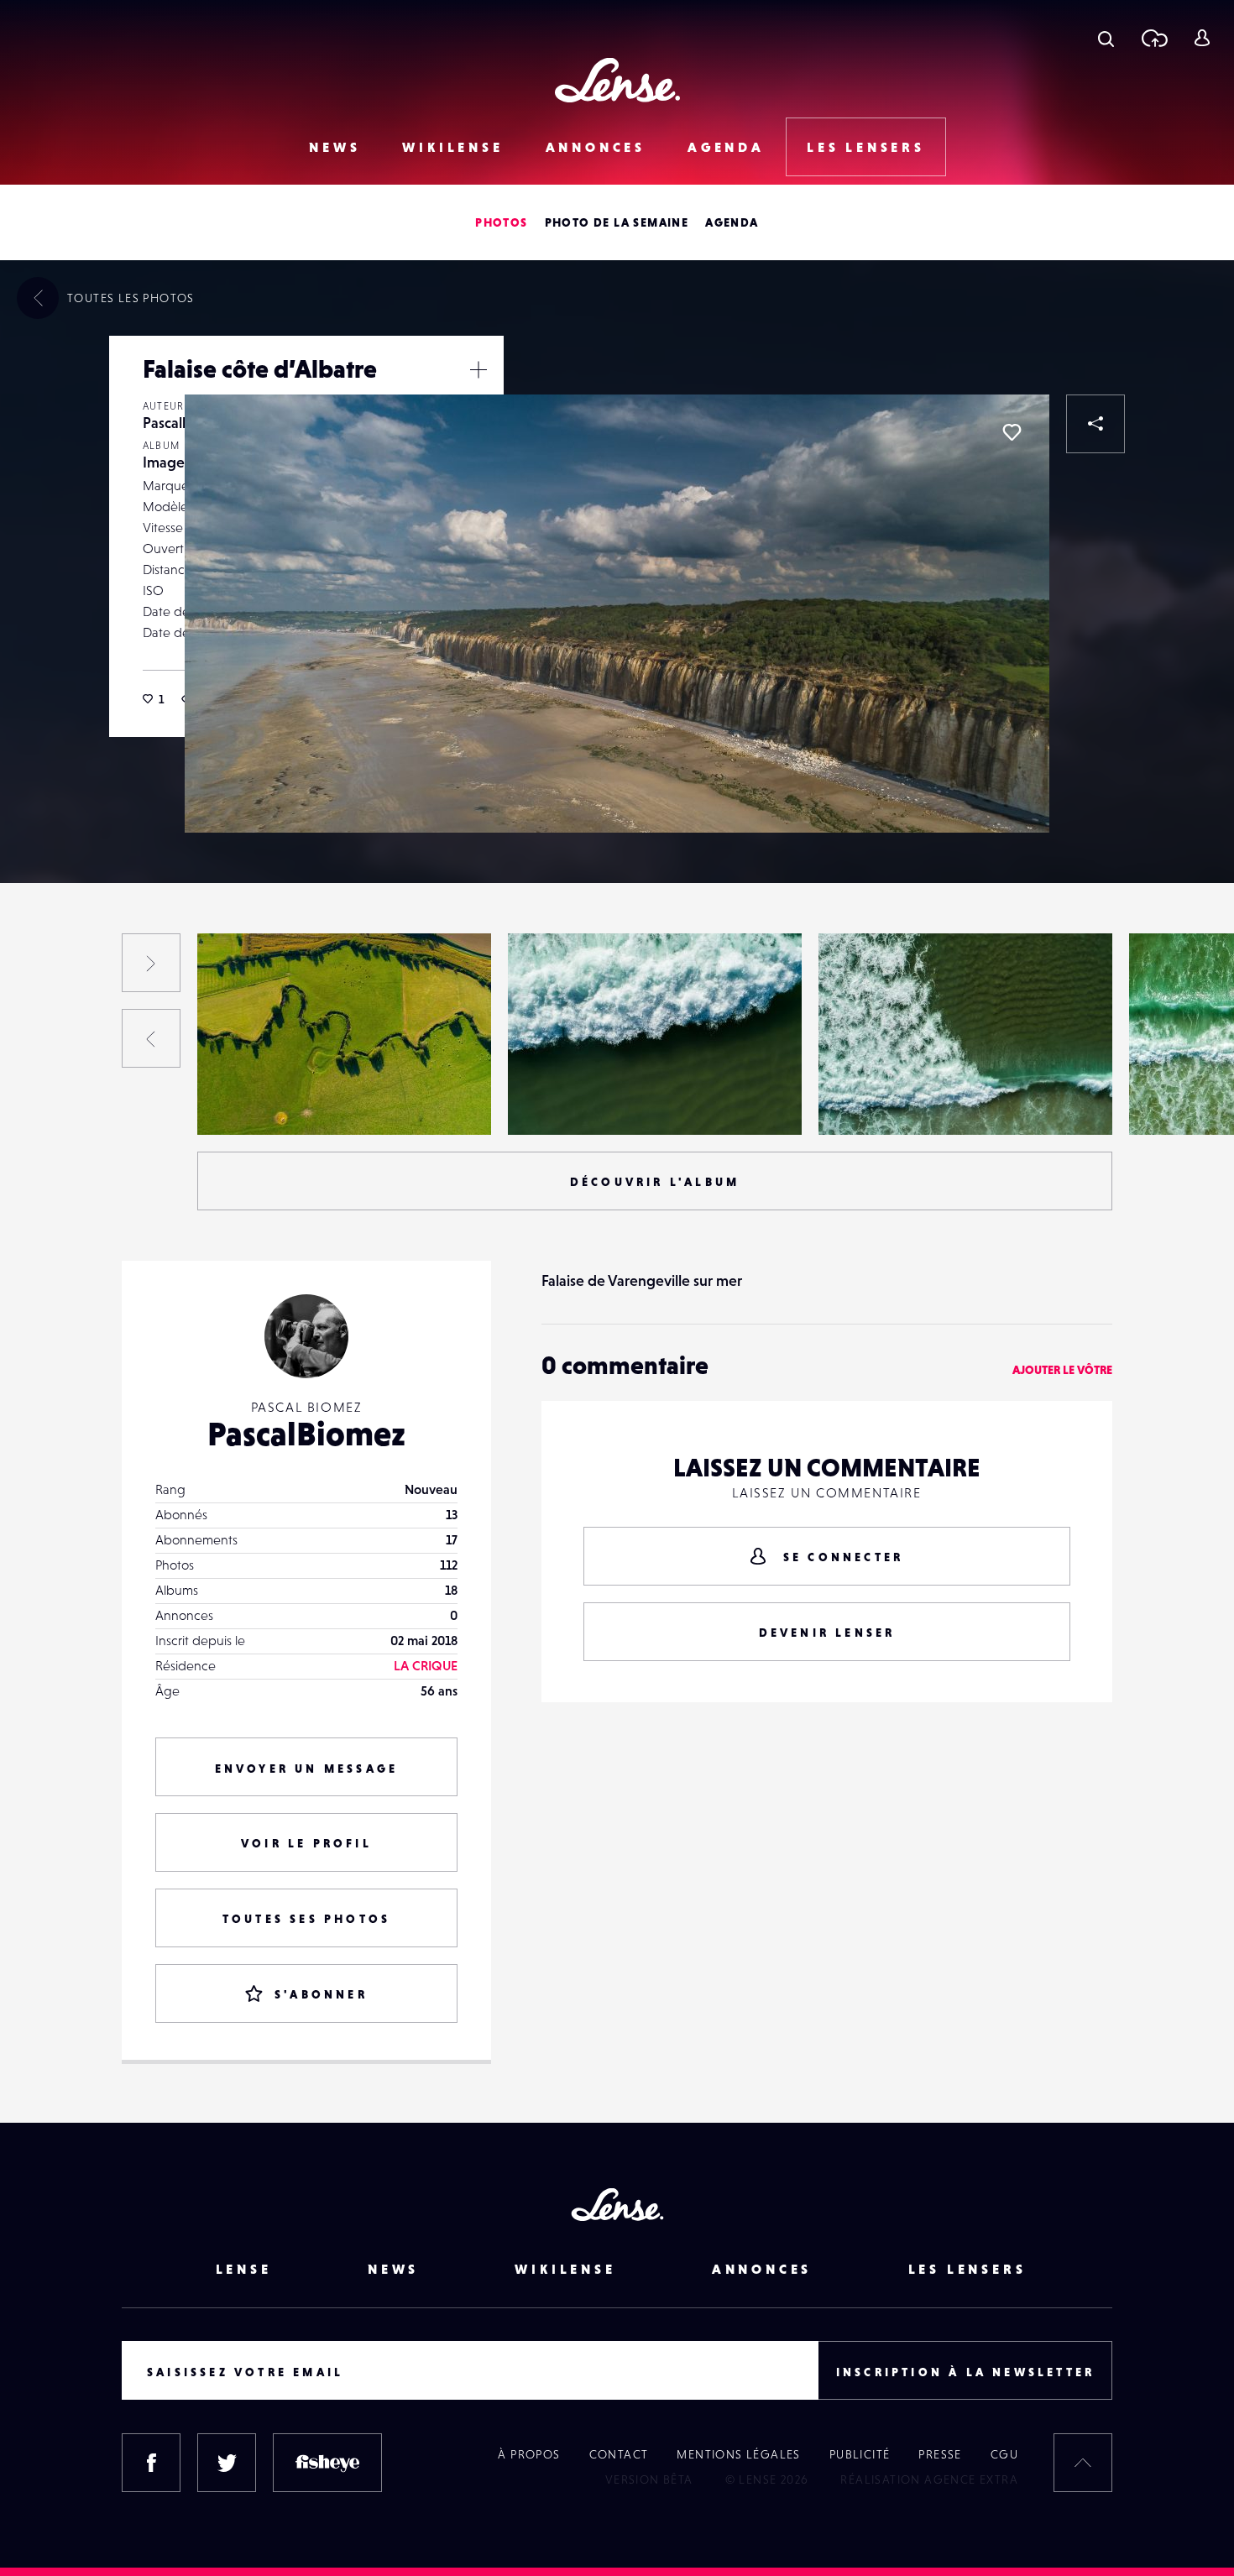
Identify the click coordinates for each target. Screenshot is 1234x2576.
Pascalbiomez (253, 1100)
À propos (529, 2454)
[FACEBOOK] (151, 2463)
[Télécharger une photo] (1154, 38)
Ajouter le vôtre (1062, 1370)
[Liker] (1012, 432)
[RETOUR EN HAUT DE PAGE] (1083, 2463)
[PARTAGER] (1095, 424)
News (335, 147)
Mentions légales (738, 2454)
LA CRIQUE (426, 1665)
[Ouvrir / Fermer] (478, 369)
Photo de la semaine (617, 222)
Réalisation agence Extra (929, 2479)
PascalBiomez (306, 1434)
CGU (1004, 2454)
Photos (501, 222)
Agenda (726, 147)
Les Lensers (866, 147)
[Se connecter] (1202, 38)
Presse (940, 2454)
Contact (619, 2454)
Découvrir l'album (655, 1182)
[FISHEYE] (327, 2463)
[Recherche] (1106, 38)
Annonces (596, 147)
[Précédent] (151, 1038)
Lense (244, 2269)
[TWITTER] (227, 2463)
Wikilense (452, 147)
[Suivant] (151, 963)
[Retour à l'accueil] (617, 80)
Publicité (860, 2454)
